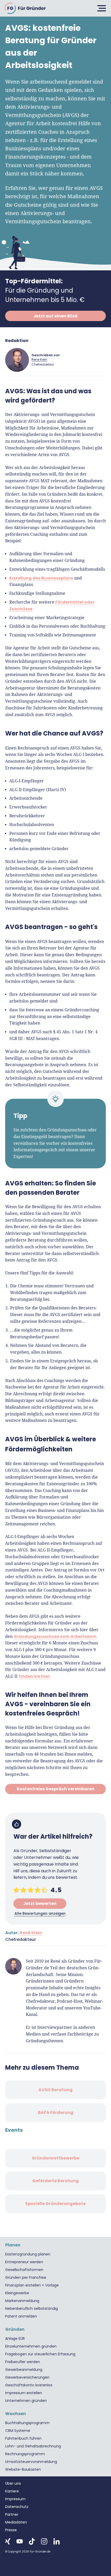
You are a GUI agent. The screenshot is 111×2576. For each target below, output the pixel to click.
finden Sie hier (34, 1676)
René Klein (39, 359)
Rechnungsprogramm (25, 2454)
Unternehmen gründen (26, 2401)
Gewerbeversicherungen (27, 2377)
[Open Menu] (101, 8)
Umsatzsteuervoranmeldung (31, 2462)
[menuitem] (55, 2254)
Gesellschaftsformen (24, 2270)
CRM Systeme (18, 2431)
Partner (12, 2514)
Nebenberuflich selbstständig (31, 2308)
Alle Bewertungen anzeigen (40, 1913)
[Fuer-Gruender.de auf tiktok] (32, 2541)
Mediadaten (16, 2522)
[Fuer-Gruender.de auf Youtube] (20, 2541)
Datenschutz (17, 2507)
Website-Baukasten (23, 2469)
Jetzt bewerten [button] (40, 1903)
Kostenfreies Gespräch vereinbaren (56, 1789)
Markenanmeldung (22, 2301)
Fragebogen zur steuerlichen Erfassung (40, 2354)
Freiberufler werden (23, 2362)
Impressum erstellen (24, 2393)
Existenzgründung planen (28, 2254)
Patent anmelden (21, 2316)
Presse (11, 2530)
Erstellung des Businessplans (41, 578)
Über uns (13, 2483)
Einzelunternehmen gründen (31, 2346)
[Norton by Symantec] (18, 2569)
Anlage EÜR (15, 2339)
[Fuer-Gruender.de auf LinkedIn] (57, 2541)
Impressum (15, 2499)
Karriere (12, 2491)
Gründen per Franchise (26, 2277)
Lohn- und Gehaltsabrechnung (33, 2446)
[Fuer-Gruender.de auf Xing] (8, 2541)
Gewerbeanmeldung (24, 2370)
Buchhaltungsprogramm (27, 2423)
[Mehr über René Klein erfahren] (17, 360)
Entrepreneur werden (24, 2262)
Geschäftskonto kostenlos (29, 2385)
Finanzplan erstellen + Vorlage (32, 2285)
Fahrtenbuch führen (23, 2438)
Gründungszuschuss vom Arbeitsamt (55, 1636)
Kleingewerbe (17, 2293)
